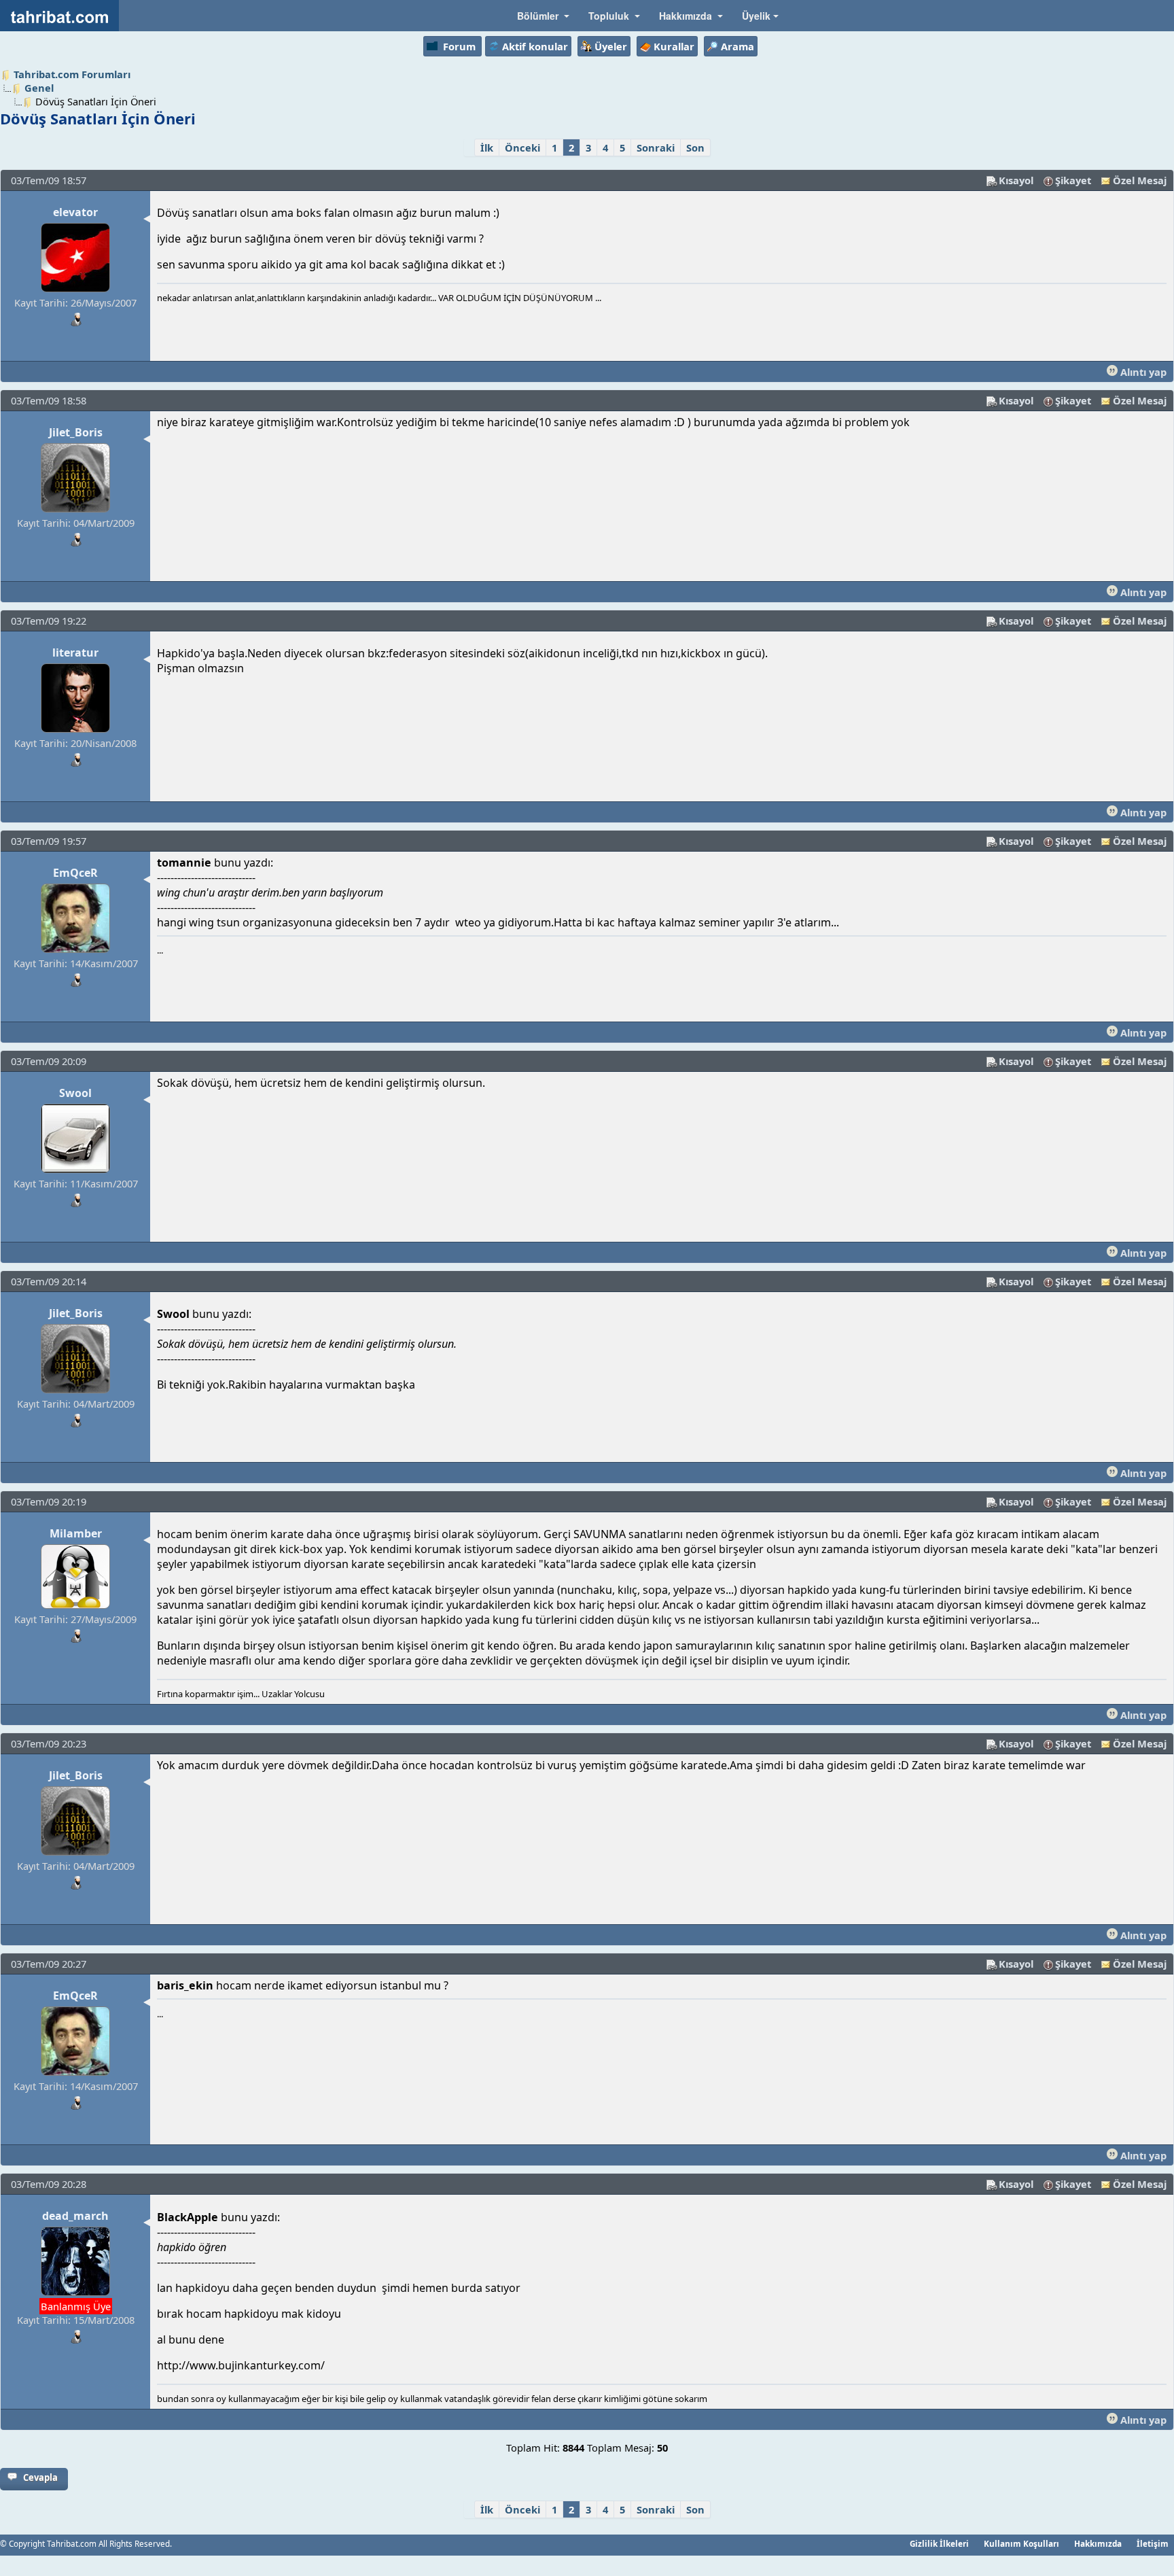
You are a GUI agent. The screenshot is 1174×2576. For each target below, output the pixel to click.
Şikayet (1073, 180)
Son (695, 147)
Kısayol (1016, 180)
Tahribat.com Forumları (72, 74)
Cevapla (40, 2477)
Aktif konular (535, 46)
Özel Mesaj (1140, 180)
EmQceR (75, 873)
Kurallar (674, 46)
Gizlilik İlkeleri (939, 2543)
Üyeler (611, 46)
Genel (39, 88)
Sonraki (656, 147)
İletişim (1153, 2543)
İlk (487, 147)
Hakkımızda (1098, 2543)
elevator (75, 212)
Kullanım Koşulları (1021, 2543)
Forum (459, 46)
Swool (75, 1093)
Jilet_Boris (76, 432)
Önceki (522, 147)
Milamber (76, 1533)
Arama (737, 46)
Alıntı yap (1142, 372)
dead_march (75, 2216)
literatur (75, 652)
